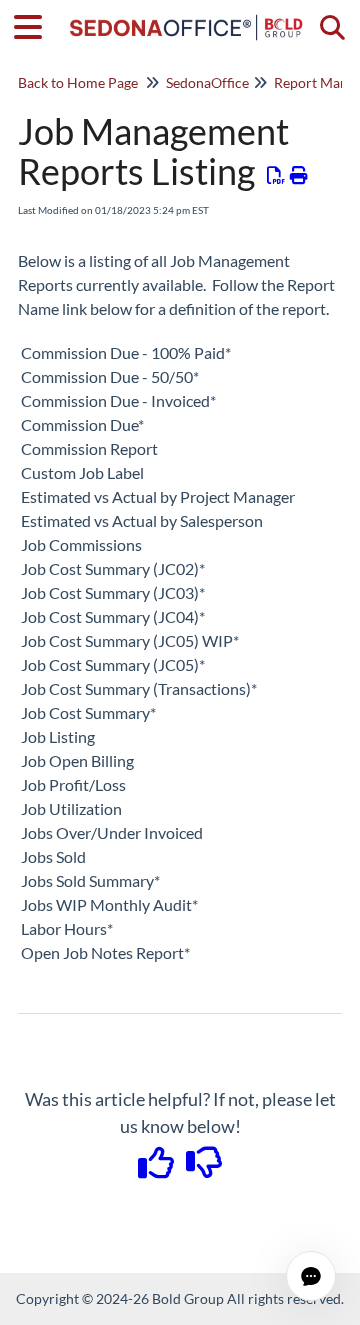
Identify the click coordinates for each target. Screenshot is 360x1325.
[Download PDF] (276, 175)
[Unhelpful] (204, 1169)
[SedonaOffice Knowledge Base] (186, 17)
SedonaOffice (207, 82)
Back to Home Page (78, 82)
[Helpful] (158, 1169)
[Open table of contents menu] (35, 24)
